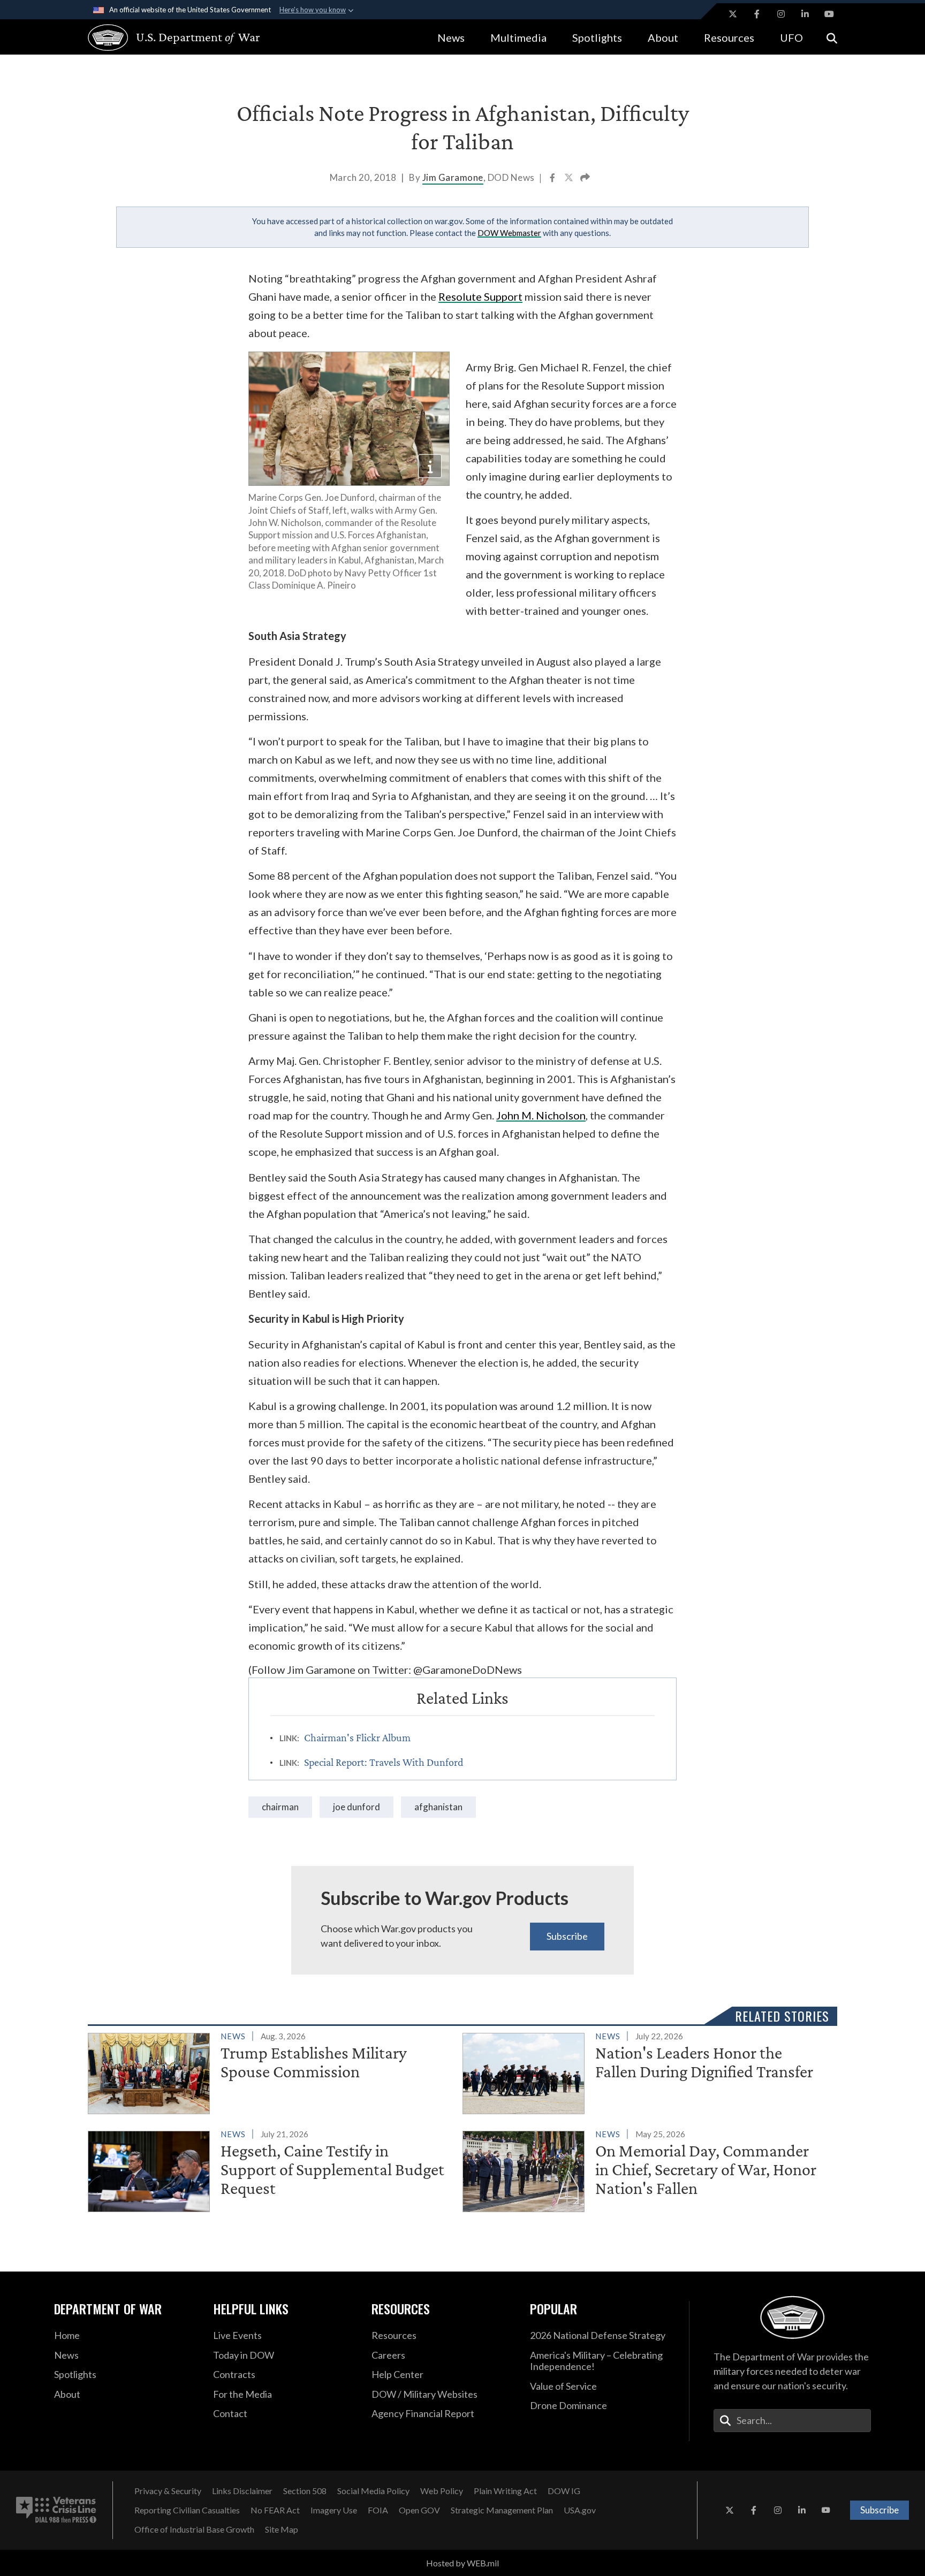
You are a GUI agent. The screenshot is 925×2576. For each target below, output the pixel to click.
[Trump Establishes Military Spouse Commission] (271, 2071)
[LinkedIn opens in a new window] (805, 14)
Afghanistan (438, 1807)
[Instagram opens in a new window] (781, 14)
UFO (791, 37)
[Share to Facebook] (553, 179)
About (663, 37)
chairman (280, 1807)
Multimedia (518, 37)
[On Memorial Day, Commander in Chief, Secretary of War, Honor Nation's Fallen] (645, 2169)
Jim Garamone (453, 177)
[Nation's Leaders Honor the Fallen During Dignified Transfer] (645, 2071)
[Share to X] (570, 179)
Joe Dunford (357, 1807)
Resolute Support (480, 296)
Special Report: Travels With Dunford (384, 1762)
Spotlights (597, 37)
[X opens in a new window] (733, 14)
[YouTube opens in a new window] (829, 14)
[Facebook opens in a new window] (757, 14)
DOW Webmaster (509, 233)
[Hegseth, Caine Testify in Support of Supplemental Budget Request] (271, 2169)
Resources (729, 37)
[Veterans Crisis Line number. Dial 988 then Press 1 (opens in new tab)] (56, 2510)
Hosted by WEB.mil (462, 2563)
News (451, 37)
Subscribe (567, 1936)
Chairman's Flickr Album (357, 1737)
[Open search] (832, 37)
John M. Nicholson (541, 1115)
